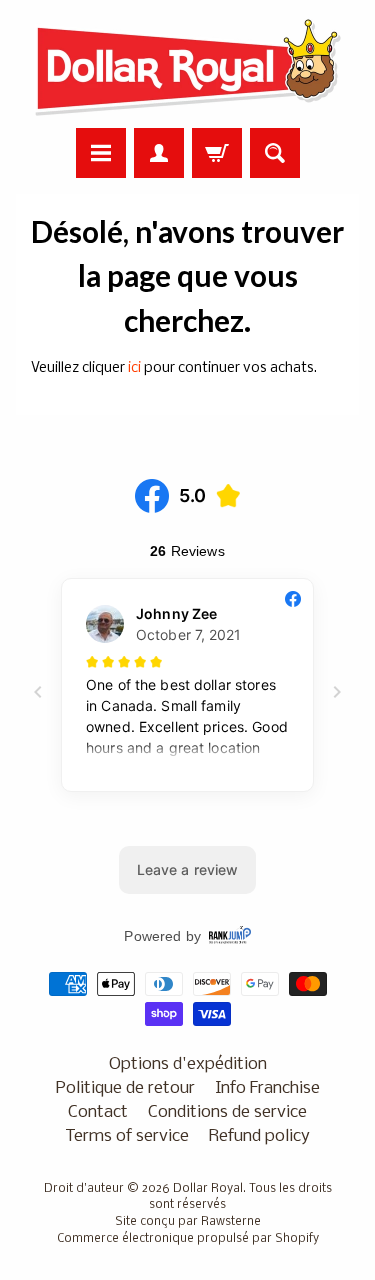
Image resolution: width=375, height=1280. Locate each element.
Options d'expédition (188, 1064)
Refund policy (259, 1136)
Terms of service (127, 1136)
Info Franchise (267, 1088)
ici (134, 368)
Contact (98, 1112)
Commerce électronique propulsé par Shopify (188, 1239)
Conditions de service (227, 1112)
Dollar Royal (208, 1189)
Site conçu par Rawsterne (188, 1222)
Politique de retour (125, 1088)
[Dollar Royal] (188, 67)
